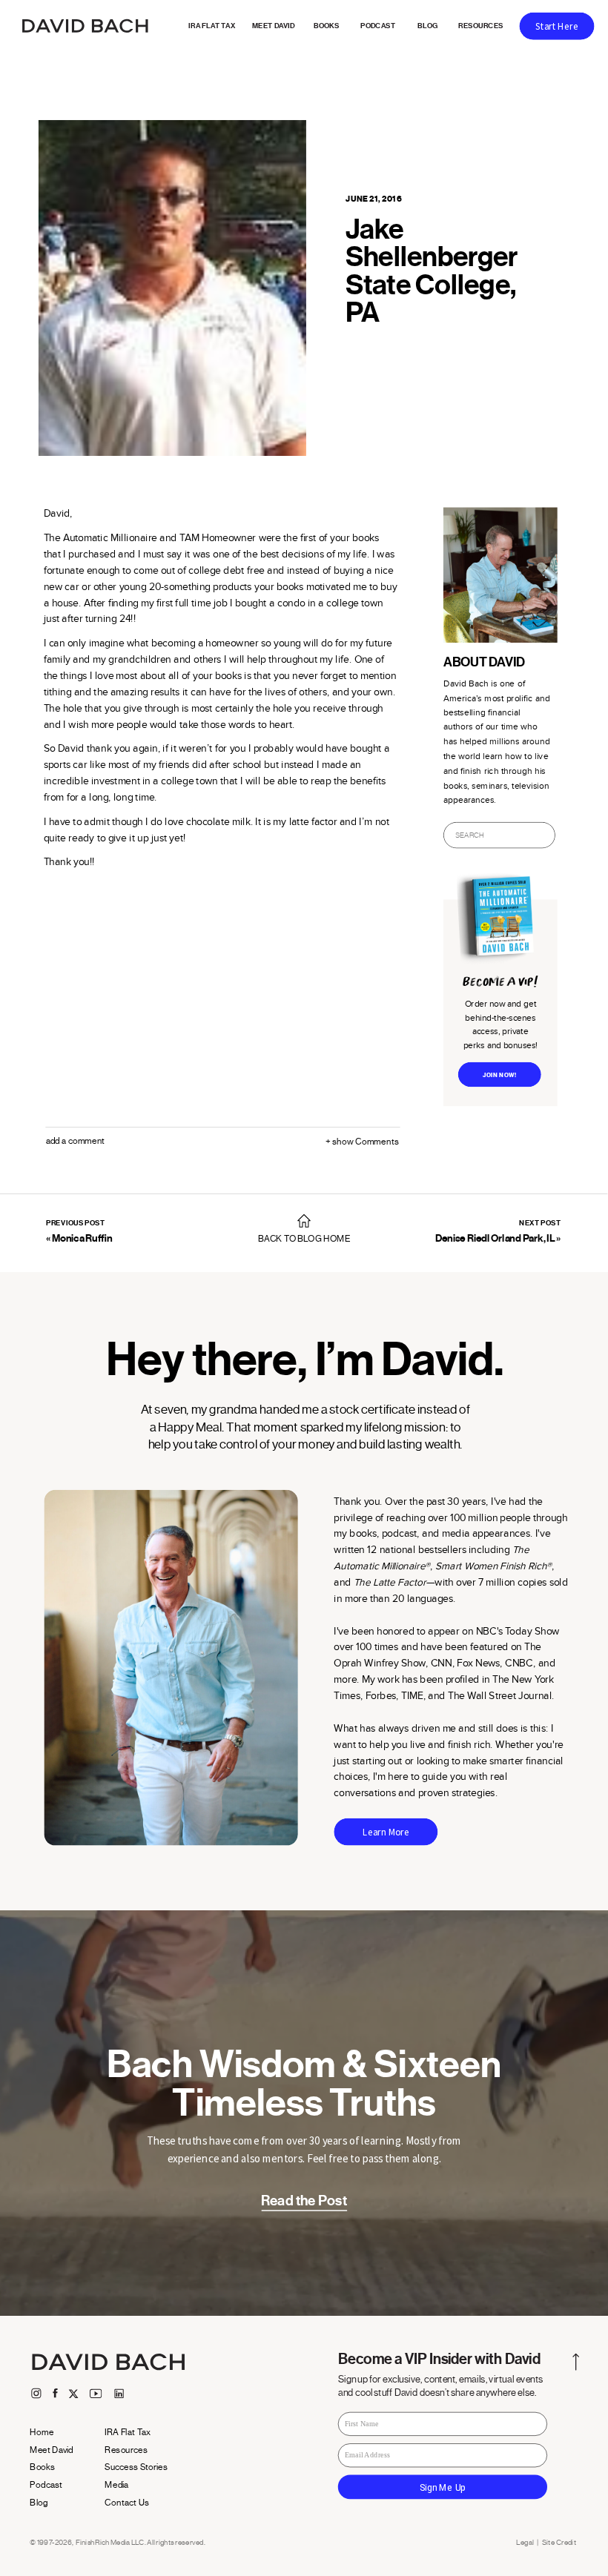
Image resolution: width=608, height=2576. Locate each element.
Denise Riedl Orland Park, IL (495, 1238)
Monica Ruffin (82, 1238)
